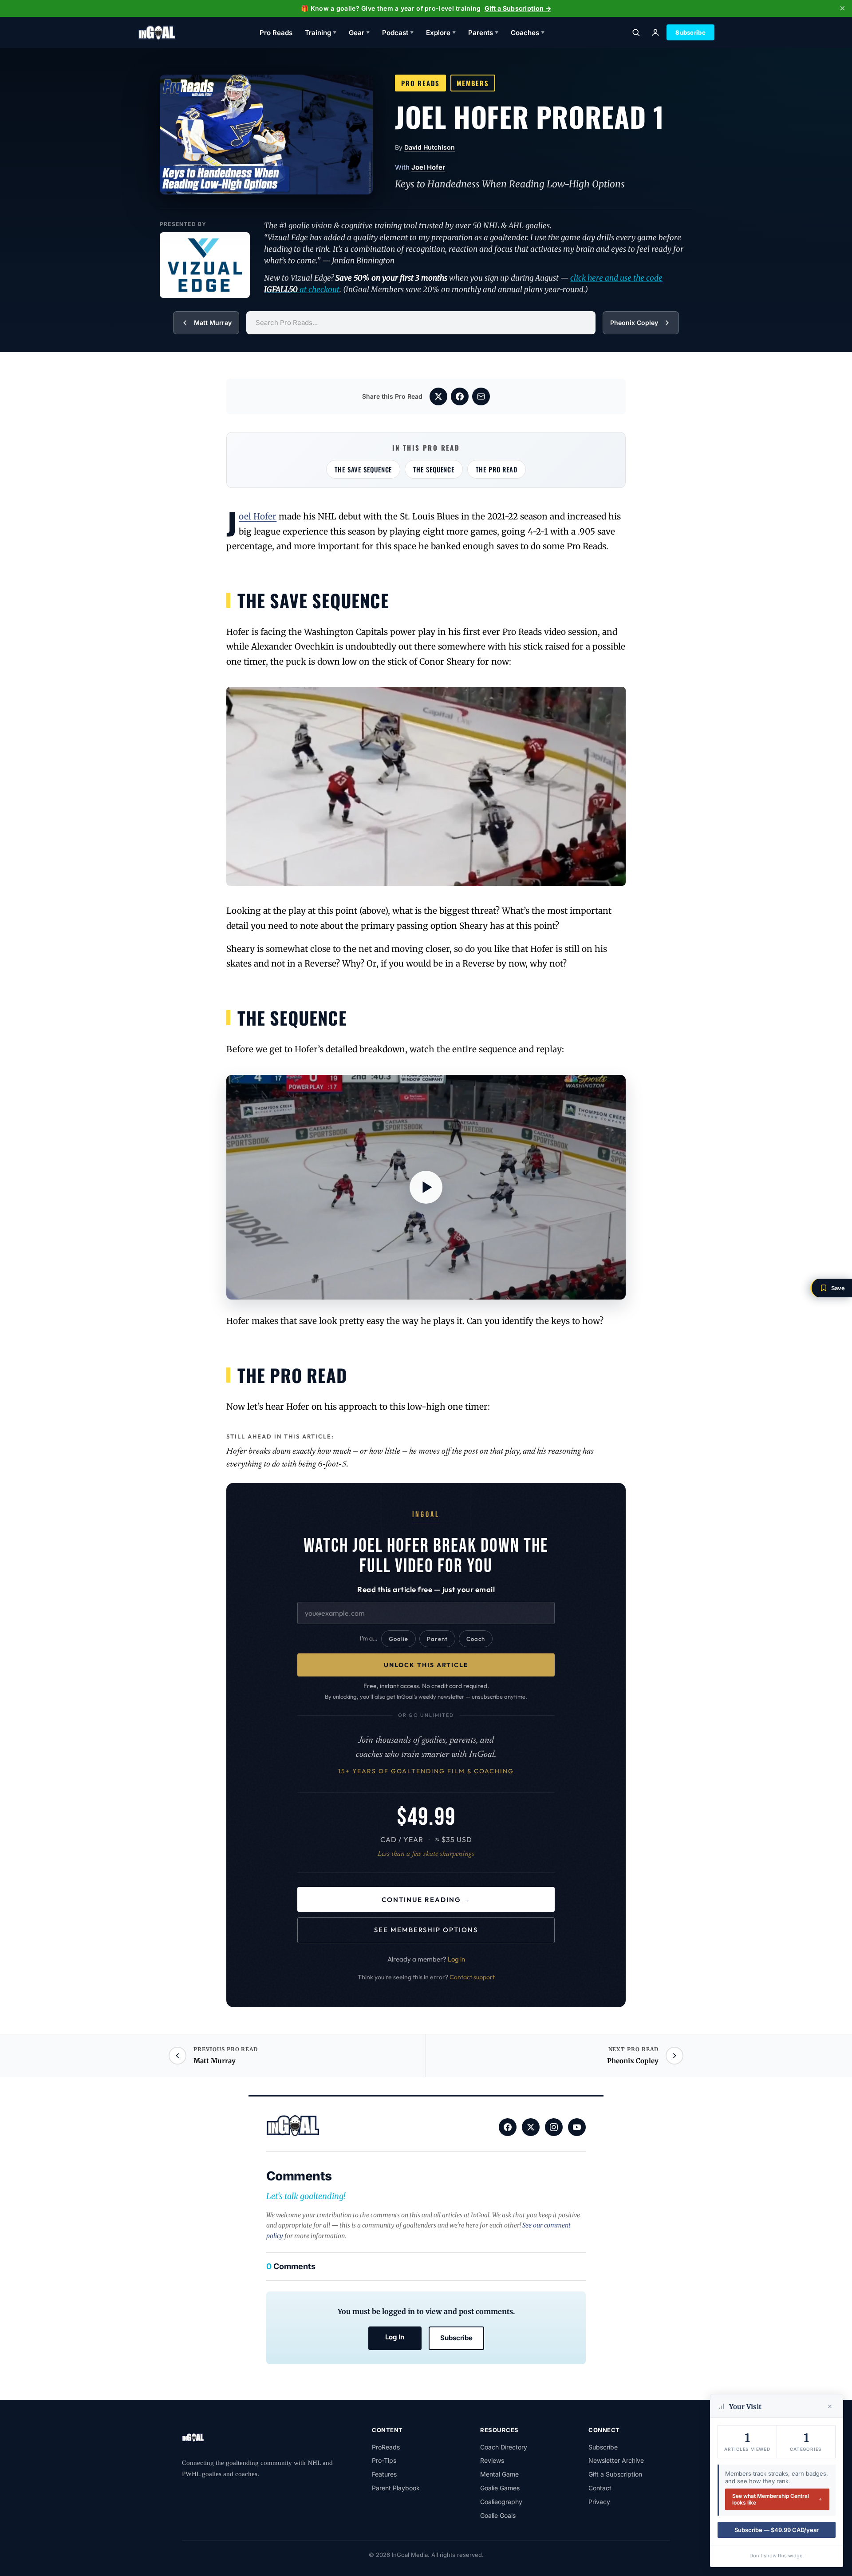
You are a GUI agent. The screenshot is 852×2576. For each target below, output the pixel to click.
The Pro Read (497, 469)
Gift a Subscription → (518, 8)
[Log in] (655, 32)
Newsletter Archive (616, 2460)
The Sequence (434, 469)
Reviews (492, 2460)
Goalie (398, 1639)
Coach (476, 1639)
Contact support (472, 1977)
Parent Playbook (396, 2488)
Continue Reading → (426, 1900)
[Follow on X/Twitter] (531, 2127)
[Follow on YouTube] (577, 2127)
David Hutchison (430, 147)
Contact (600, 2488)
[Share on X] (438, 396)
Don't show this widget (777, 2556)
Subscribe (690, 32)
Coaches (528, 33)
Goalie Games (500, 2488)
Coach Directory (504, 2447)
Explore (441, 33)
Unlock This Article (426, 1665)
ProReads (386, 2447)
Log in (456, 1959)
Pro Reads (276, 33)
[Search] (636, 32)
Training (321, 33)
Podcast (398, 33)
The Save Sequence (363, 469)
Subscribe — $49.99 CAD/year (777, 2530)
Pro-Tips (384, 2460)
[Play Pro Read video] (426, 1187)
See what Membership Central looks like (771, 2499)
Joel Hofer (428, 167)
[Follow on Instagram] (554, 2127)
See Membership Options (426, 1930)
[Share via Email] (481, 396)
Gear (359, 33)
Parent (437, 1639)
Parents (483, 33)
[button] (831, 1288)
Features (384, 2474)
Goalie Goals (498, 2515)
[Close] (830, 2406)
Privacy (599, 2502)
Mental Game (499, 2474)
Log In (395, 2337)
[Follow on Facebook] (508, 2127)
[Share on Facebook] (460, 396)
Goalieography (501, 2502)
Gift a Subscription (615, 2474)
